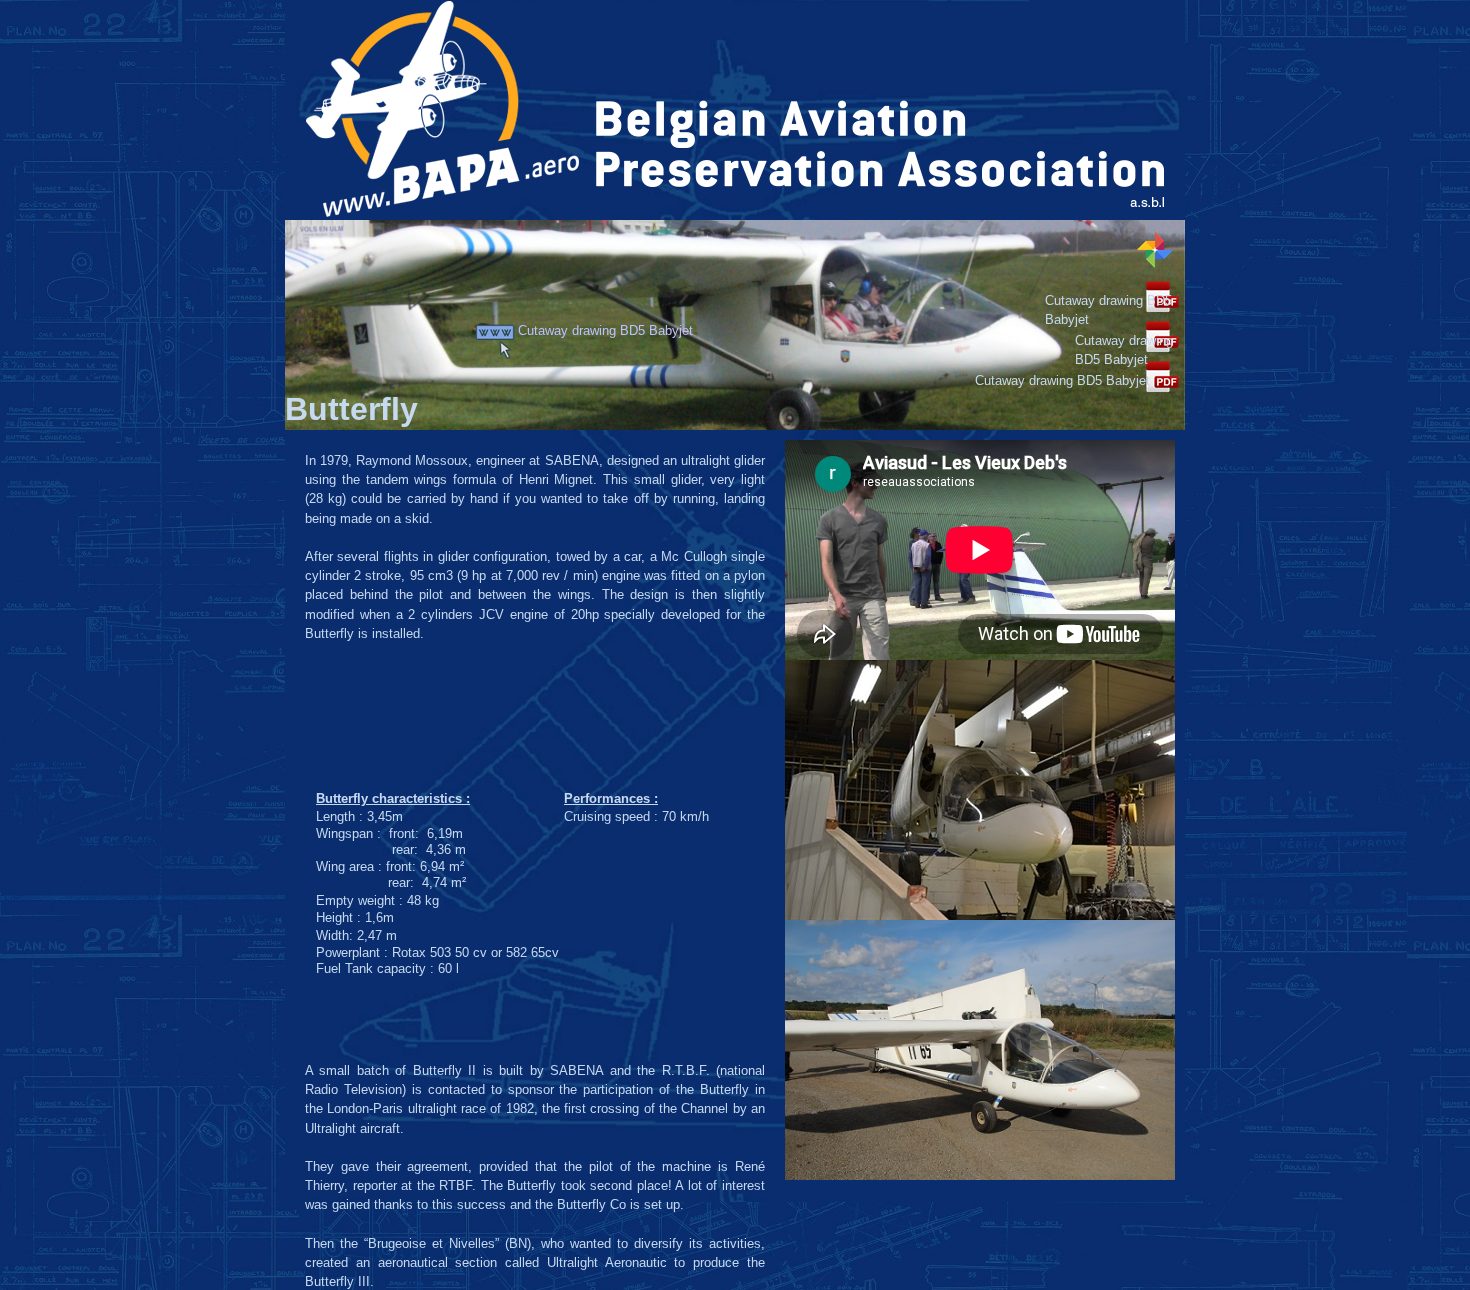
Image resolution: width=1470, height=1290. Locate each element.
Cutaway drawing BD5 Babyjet (607, 330)
